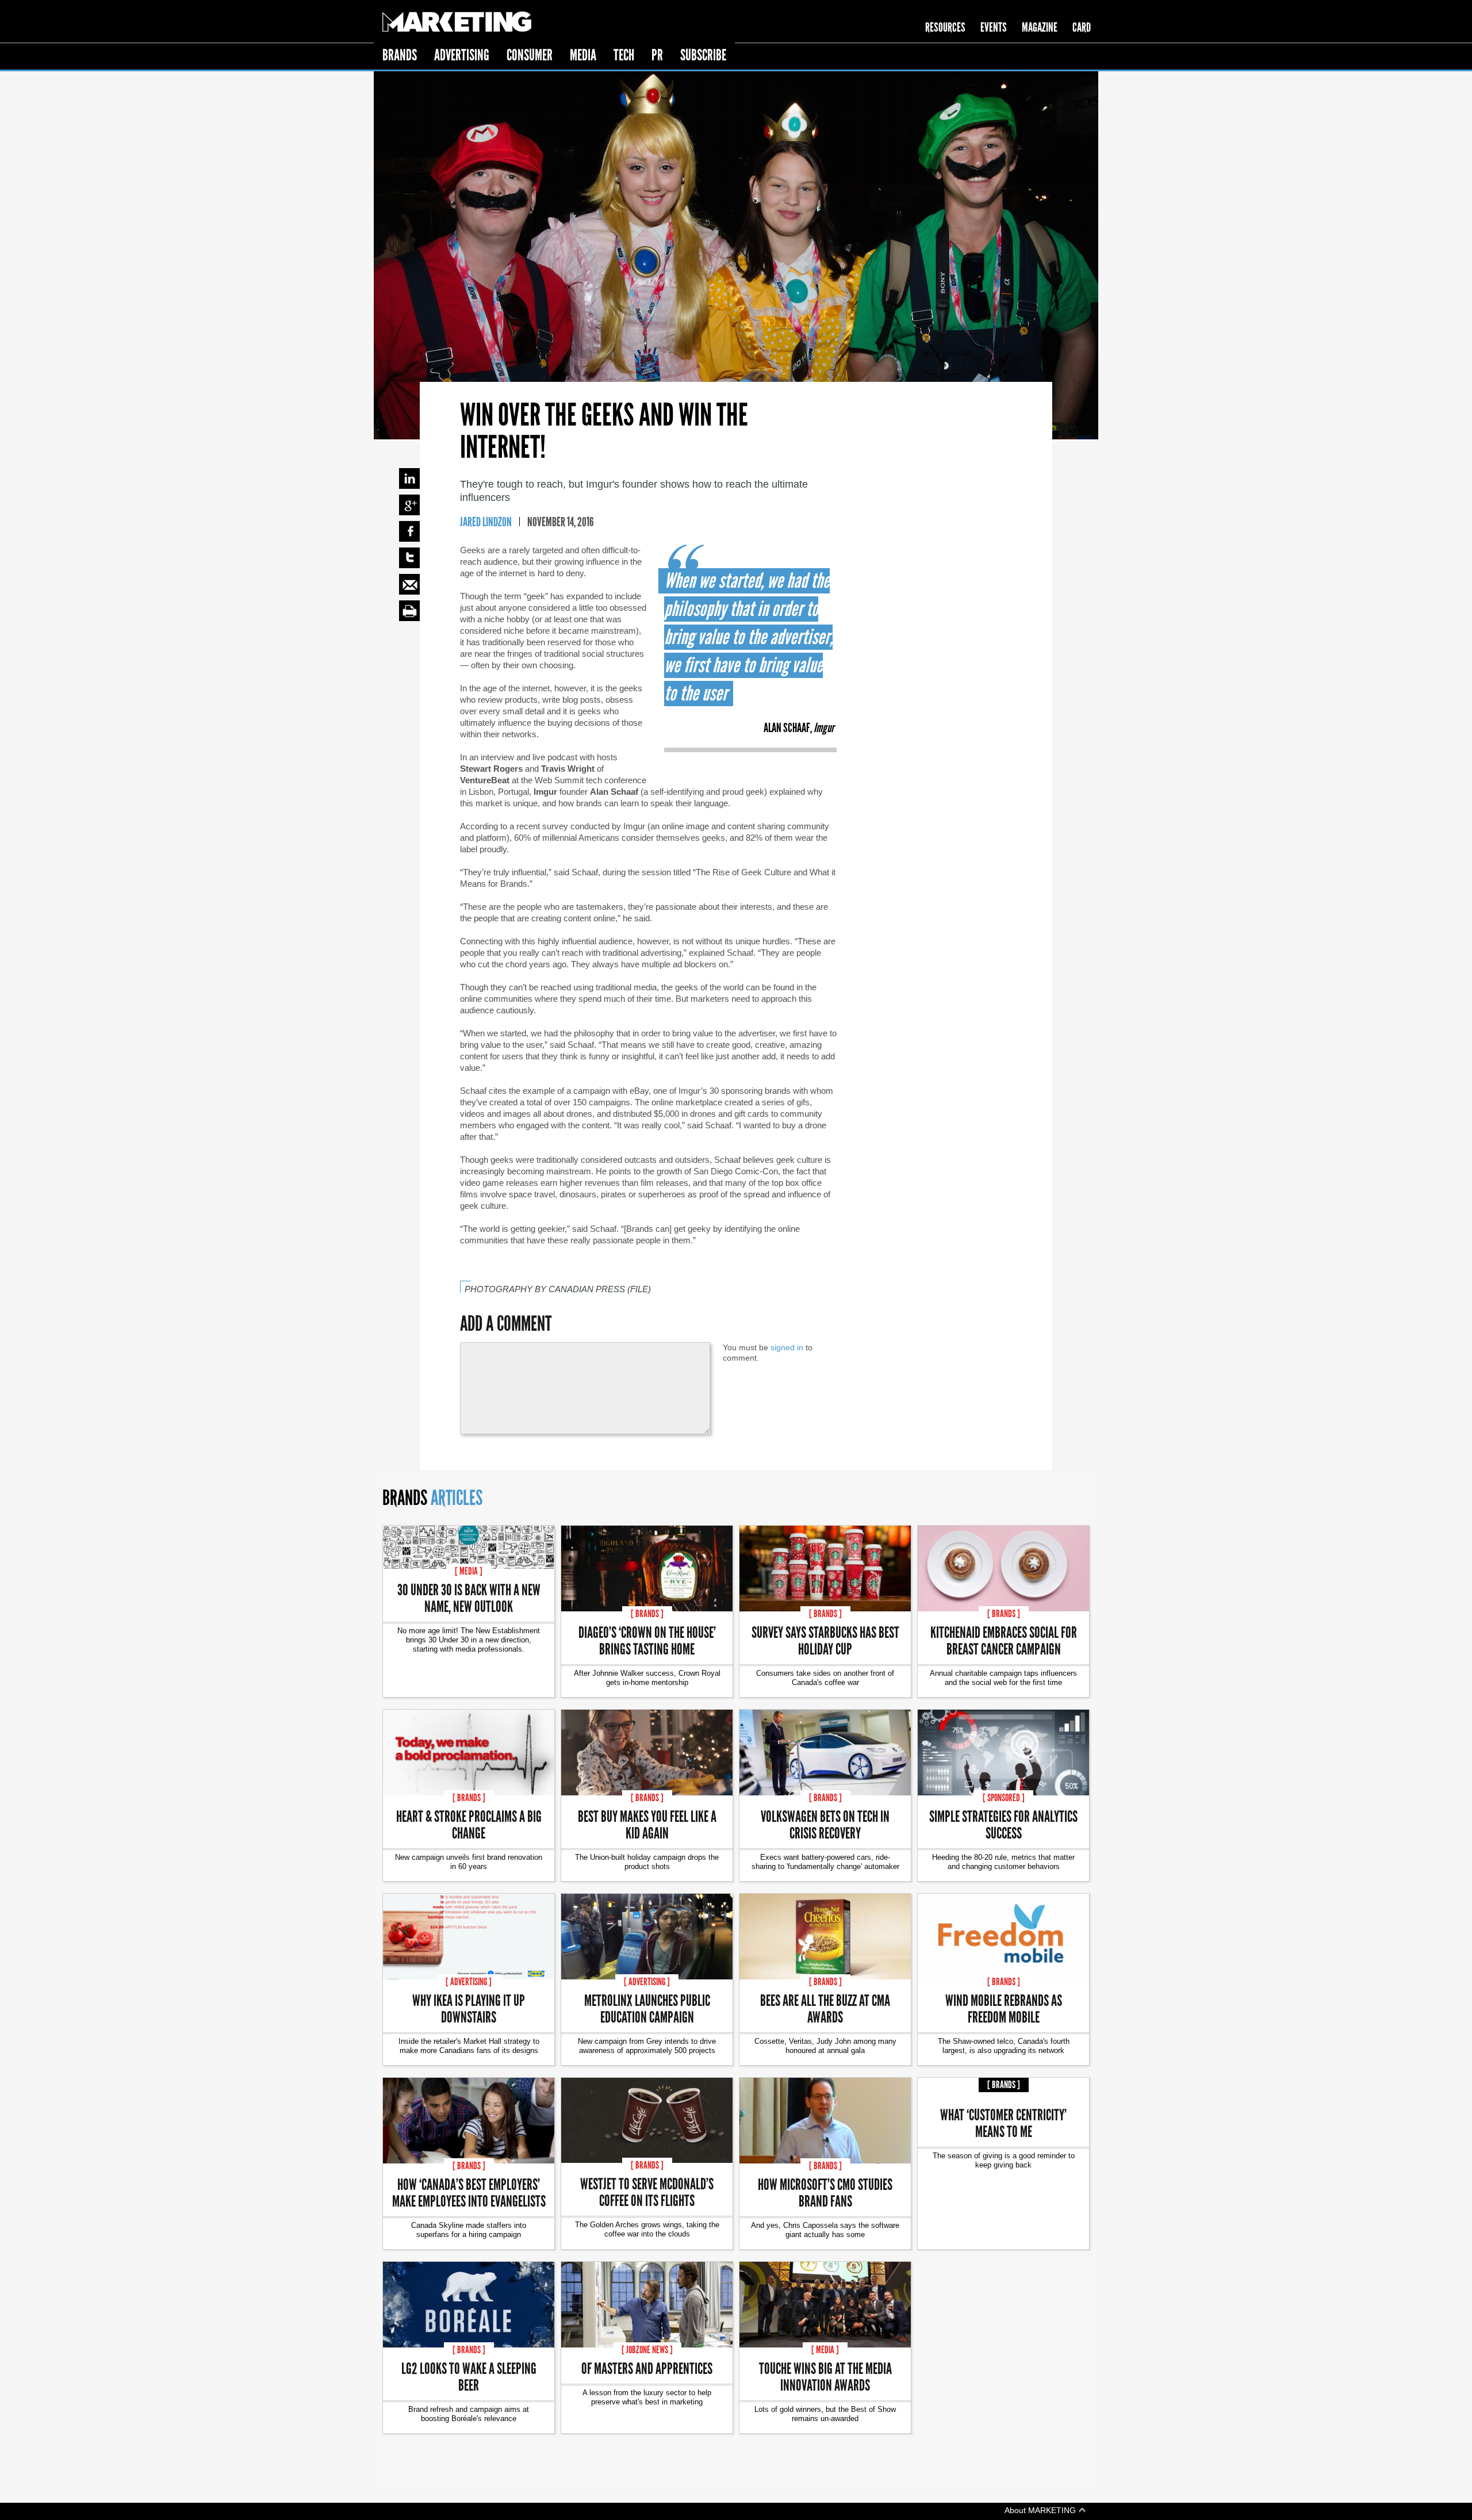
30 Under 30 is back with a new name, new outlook (469, 1598)
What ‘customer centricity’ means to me (1003, 2123)
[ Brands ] (647, 1614)
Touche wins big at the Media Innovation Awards (825, 2376)
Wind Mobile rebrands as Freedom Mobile (1004, 2008)
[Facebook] (409, 531)
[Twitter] (409, 558)
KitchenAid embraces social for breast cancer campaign (1004, 1640)
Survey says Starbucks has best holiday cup (825, 1640)
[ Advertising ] (469, 1982)
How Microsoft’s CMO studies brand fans (825, 2192)
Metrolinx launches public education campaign (647, 2008)
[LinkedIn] (409, 478)
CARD (1082, 27)
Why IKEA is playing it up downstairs (469, 2008)
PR (657, 55)
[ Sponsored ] (1004, 1798)
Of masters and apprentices (647, 2368)
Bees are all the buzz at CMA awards (825, 2008)
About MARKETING (1041, 2510)
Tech (624, 55)
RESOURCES (945, 27)
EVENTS (994, 27)
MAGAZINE (1040, 27)
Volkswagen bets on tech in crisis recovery (825, 1824)
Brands (400, 55)
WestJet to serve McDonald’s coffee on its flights (647, 2192)
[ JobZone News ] (647, 2350)
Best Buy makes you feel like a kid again (647, 1824)
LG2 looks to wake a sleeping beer (469, 2376)
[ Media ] (469, 1571)
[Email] (409, 584)
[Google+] (409, 505)
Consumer (530, 55)
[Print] (409, 611)
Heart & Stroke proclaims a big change (469, 1824)
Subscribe (703, 55)
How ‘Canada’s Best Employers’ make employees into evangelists (469, 2192)
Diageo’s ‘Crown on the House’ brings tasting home (647, 1640)
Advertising (462, 55)
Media (583, 55)
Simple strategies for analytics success (1003, 1824)
